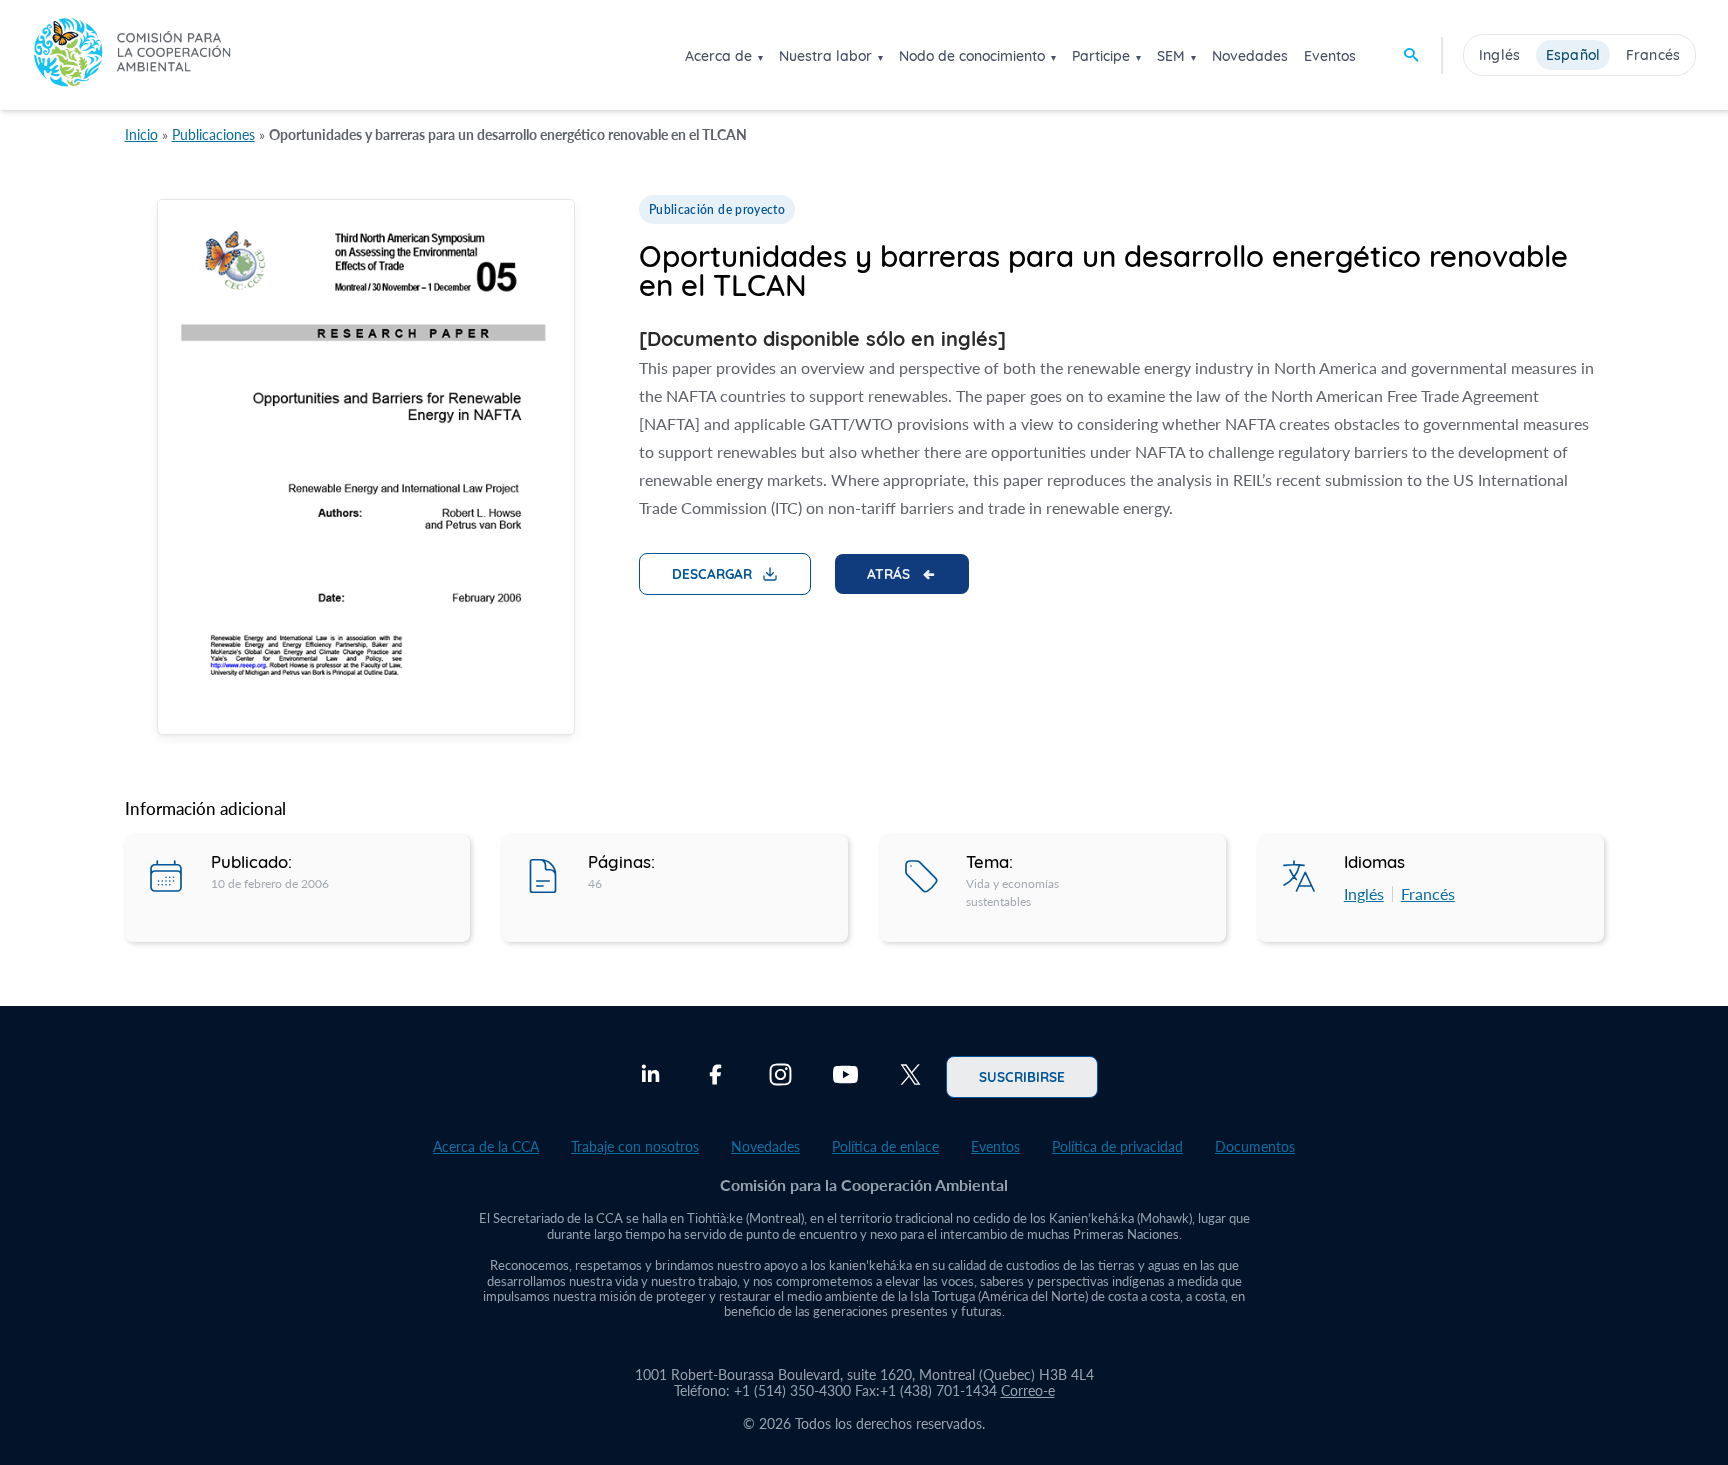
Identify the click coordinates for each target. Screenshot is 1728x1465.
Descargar (712, 573)
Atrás (888, 573)
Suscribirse (1022, 1076)
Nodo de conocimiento (972, 56)
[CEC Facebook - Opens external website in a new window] (715, 1077)
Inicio (141, 134)
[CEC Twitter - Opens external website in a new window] (910, 1077)
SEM (1171, 56)
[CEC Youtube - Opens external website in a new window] (845, 1077)
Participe (1101, 56)
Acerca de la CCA (486, 1146)
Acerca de (718, 56)
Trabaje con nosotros (635, 1146)
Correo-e (1028, 1390)
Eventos (1330, 56)
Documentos (1255, 1146)
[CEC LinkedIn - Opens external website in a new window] (650, 1077)
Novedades (1250, 56)
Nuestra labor (825, 56)
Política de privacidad (1117, 1146)
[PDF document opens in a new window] (366, 470)
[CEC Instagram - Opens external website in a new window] (780, 1077)
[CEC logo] (132, 54)
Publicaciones (213, 134)
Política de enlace (885, 1146)
